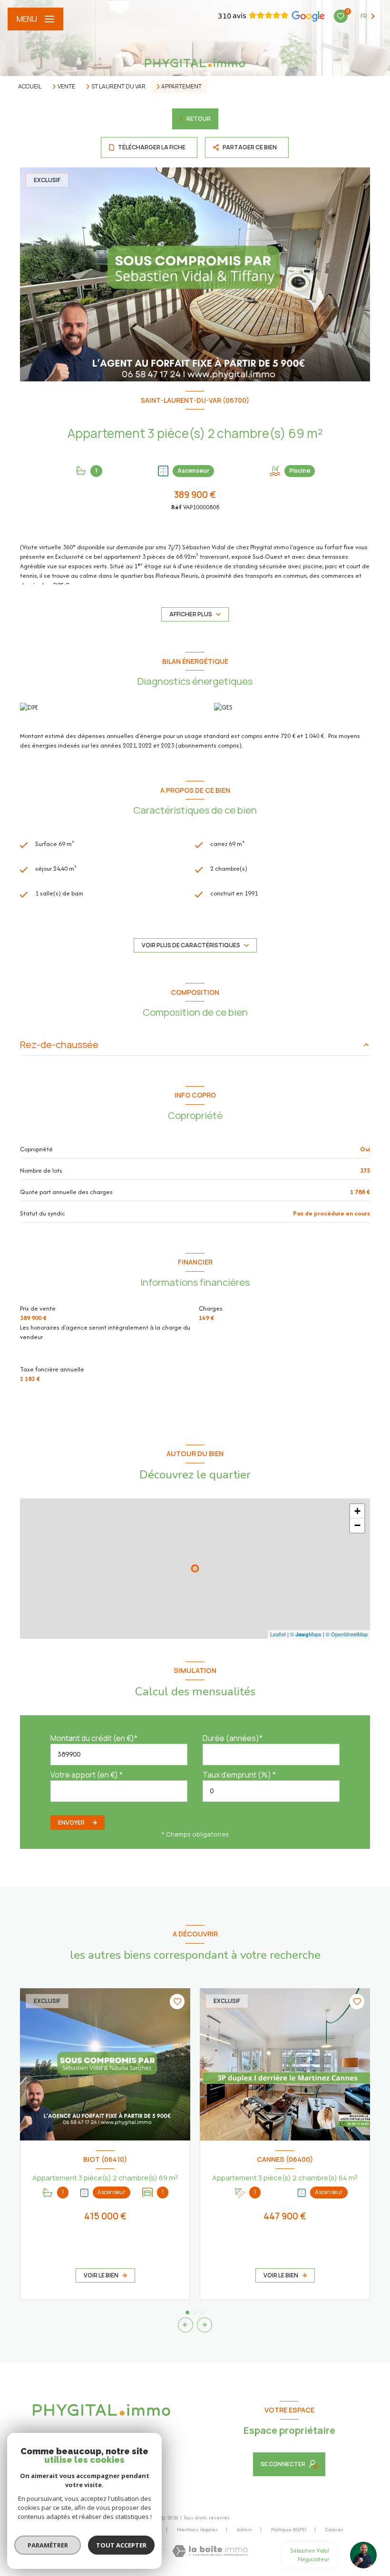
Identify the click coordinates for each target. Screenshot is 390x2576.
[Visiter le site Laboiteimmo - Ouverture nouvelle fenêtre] (210, 2551)
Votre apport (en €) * (87, 1775)
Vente (66, 87)
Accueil (30, 86)
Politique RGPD (289, 2529)
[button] (205, 2325)
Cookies (334, 2530)
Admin (244, 2529)
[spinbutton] (271, 1791)
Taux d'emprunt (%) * (239, 1775)
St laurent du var (118, 87)
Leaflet (278, 1634)
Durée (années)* (233, 1738)
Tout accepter (121, 2545)
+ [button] (357, 1511)
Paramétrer (48, 2545)
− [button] (357, 1525)
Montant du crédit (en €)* (94, 1738)
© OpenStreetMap (347, 1634)
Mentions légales (197, 2529)
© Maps (306, 1634)
